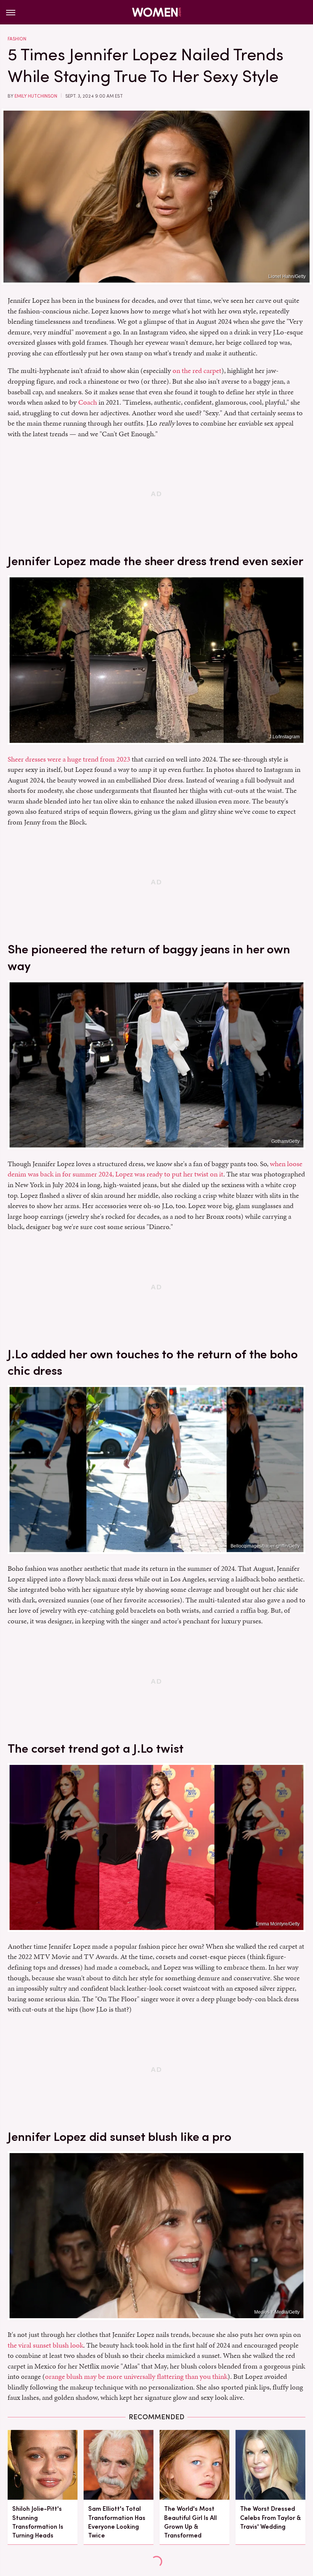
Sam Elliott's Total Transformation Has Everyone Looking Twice (117, 2522)
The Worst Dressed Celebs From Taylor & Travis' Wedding (270, 2517)
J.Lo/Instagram (284, 737)
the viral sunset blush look (45, 2345)
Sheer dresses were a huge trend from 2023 (69, 759)
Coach (88, 402)
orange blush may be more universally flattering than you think (136, 2376)
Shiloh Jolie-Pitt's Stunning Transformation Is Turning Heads (38, 2522)
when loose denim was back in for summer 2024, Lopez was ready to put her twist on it (155, 1169)
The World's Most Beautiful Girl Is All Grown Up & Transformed (190, 2522)
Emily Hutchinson (36, 96)
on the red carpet (197, 370)
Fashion (17, 39)
